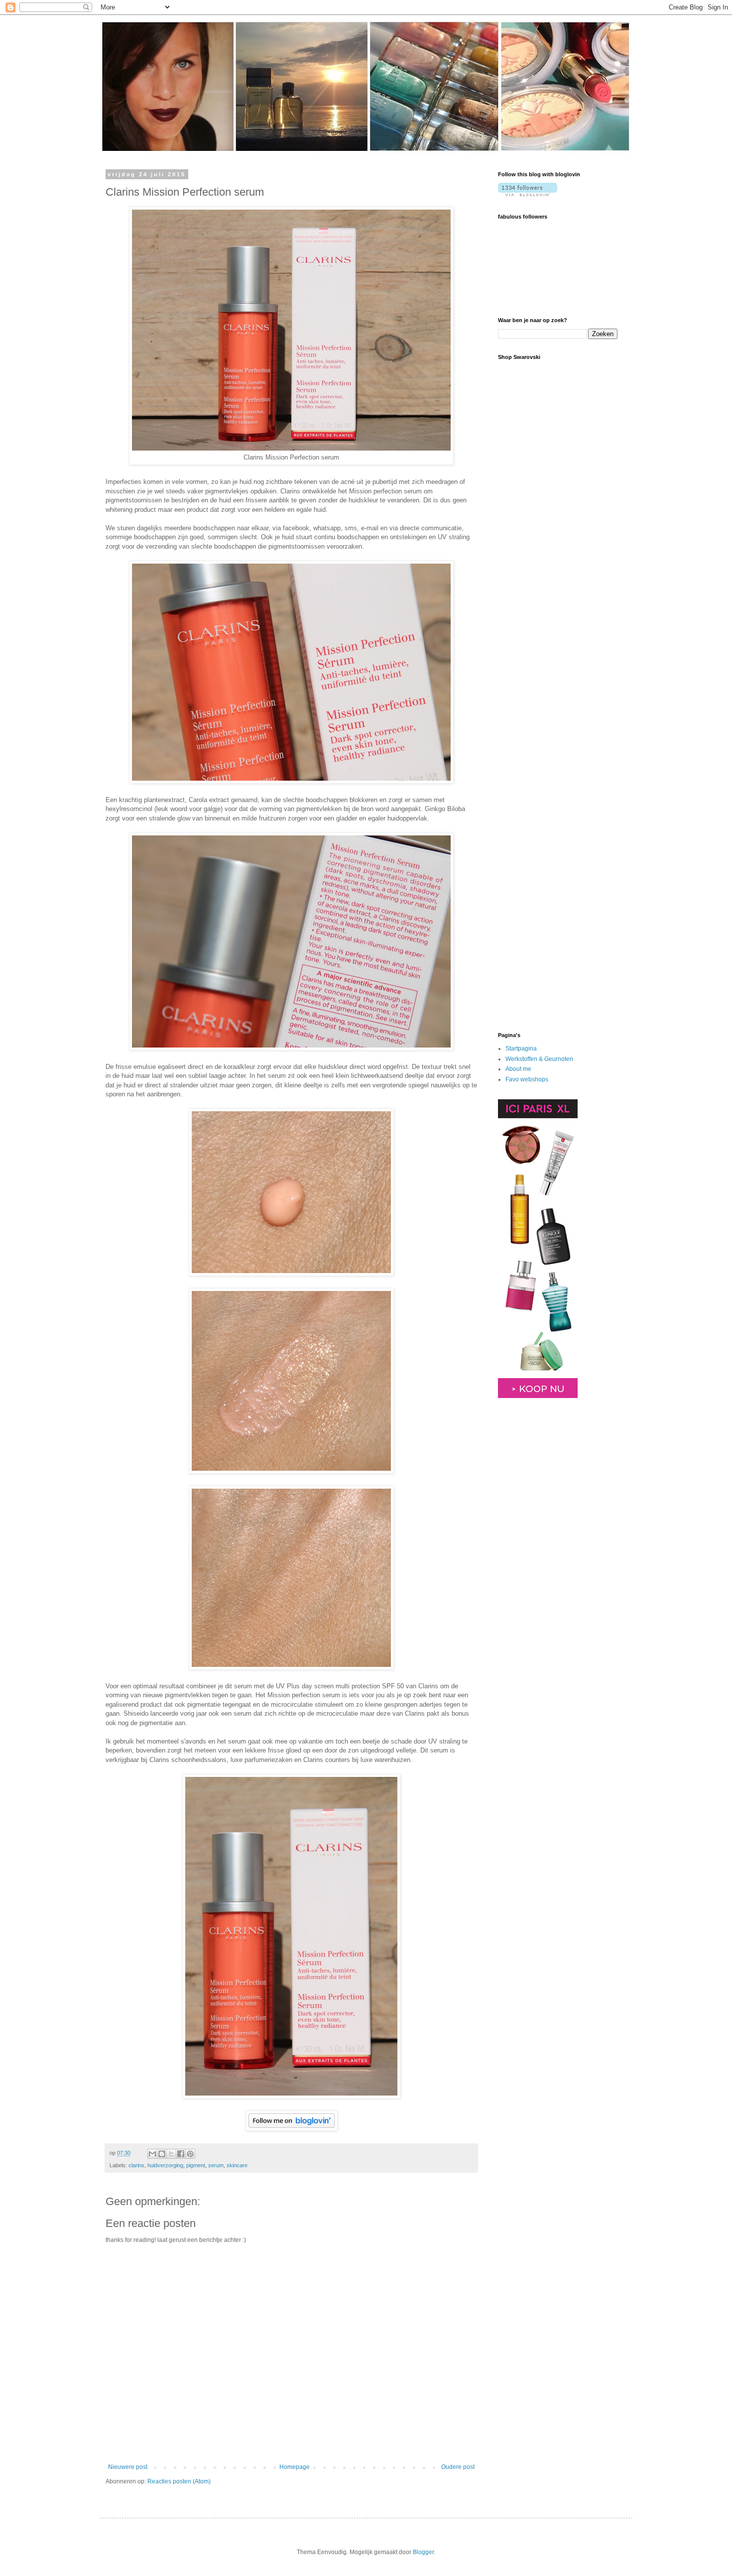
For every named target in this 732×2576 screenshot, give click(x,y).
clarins (136, 2165)
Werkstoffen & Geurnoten (539, 1059)
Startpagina (521, 1049)
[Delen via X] (171, 2154)
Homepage (295, 2467)
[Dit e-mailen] (152, 2154)
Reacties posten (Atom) (179, 2481)
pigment (196, 2165)
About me (518, 1069)
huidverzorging (165, 2165)
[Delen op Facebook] (181, 2154)
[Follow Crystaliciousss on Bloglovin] (292, 2128)
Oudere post (458, 2467)
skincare (237, 2165)
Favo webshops (527, 1079)
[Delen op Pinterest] (190, 2154)
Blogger (423, 2552)
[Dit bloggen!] (162, 2154)
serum (216, 2165)
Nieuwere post (128, 2467)
